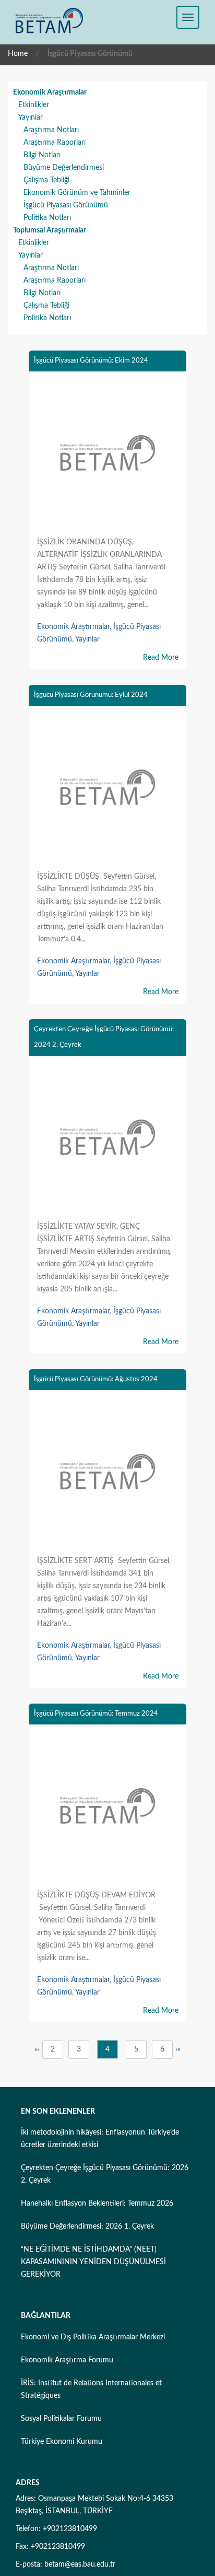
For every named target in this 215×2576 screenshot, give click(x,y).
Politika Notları (47, 218)
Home (18, 54)
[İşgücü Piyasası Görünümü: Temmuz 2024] (107, 1808)
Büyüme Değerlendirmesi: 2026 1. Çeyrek (87, 2227)
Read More (161, 658)
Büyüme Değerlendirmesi (64, 168)
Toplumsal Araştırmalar (50, 230)
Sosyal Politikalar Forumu (61, 2419)
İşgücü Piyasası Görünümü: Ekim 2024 (91, 361)
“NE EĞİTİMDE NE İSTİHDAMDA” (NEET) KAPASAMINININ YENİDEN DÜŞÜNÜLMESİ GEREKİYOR (93, 2262)
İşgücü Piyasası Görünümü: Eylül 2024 (91, 695)
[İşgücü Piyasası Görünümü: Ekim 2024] (107, 455)
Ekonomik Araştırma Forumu (67, 2360)
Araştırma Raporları (55, 143)
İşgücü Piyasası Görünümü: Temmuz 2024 (96, 1714)
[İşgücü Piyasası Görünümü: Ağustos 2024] (107, 1474)
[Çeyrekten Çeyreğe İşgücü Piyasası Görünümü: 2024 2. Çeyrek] (107, 1139)
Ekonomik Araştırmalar (50, 92)
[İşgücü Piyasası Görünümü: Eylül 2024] (107, 789)
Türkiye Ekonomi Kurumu (62, 2442)
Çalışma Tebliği (46, 180)
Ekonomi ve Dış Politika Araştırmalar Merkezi (93, 2337)
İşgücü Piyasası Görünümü (66, 205)
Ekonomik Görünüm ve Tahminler (77, 193)
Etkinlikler (34, 105)
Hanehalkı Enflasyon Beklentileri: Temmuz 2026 (97, 2204)
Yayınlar (31, 118)
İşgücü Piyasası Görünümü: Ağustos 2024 (96, 1379)
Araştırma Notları (51, 130)
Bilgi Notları (42, 155)
